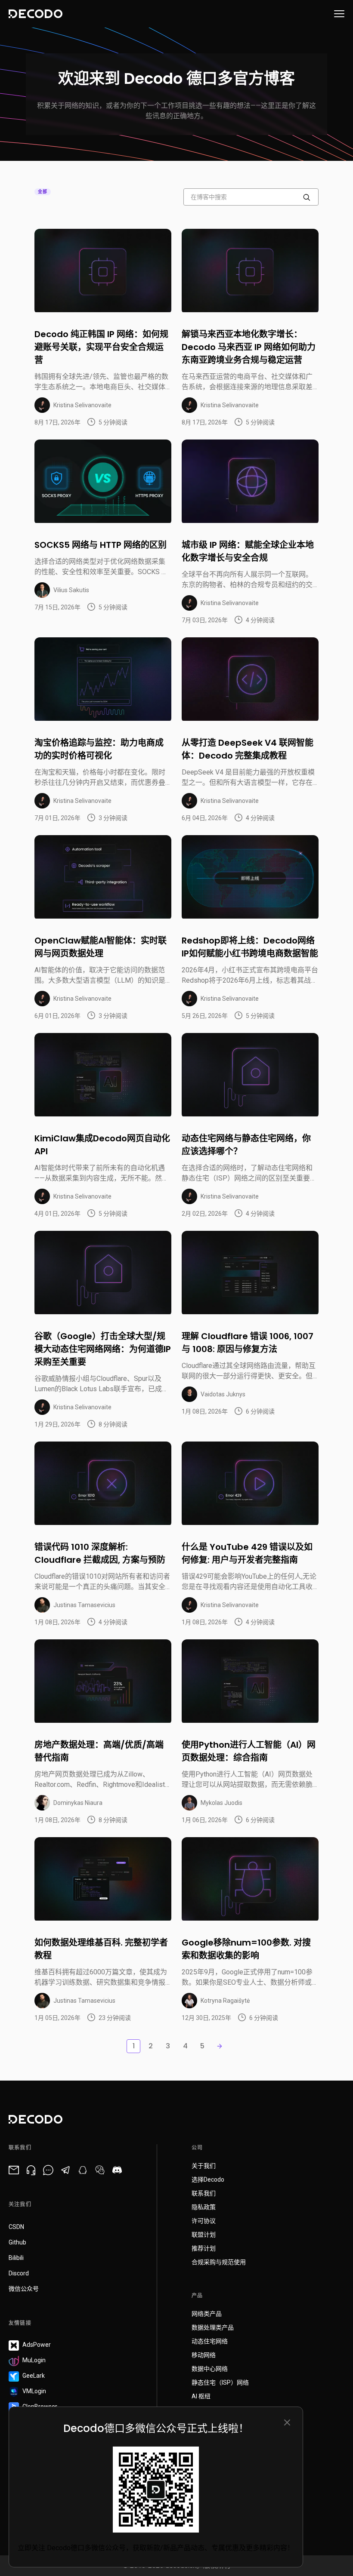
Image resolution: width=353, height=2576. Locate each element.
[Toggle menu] (339, 14)
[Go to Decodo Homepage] (36, 14)
